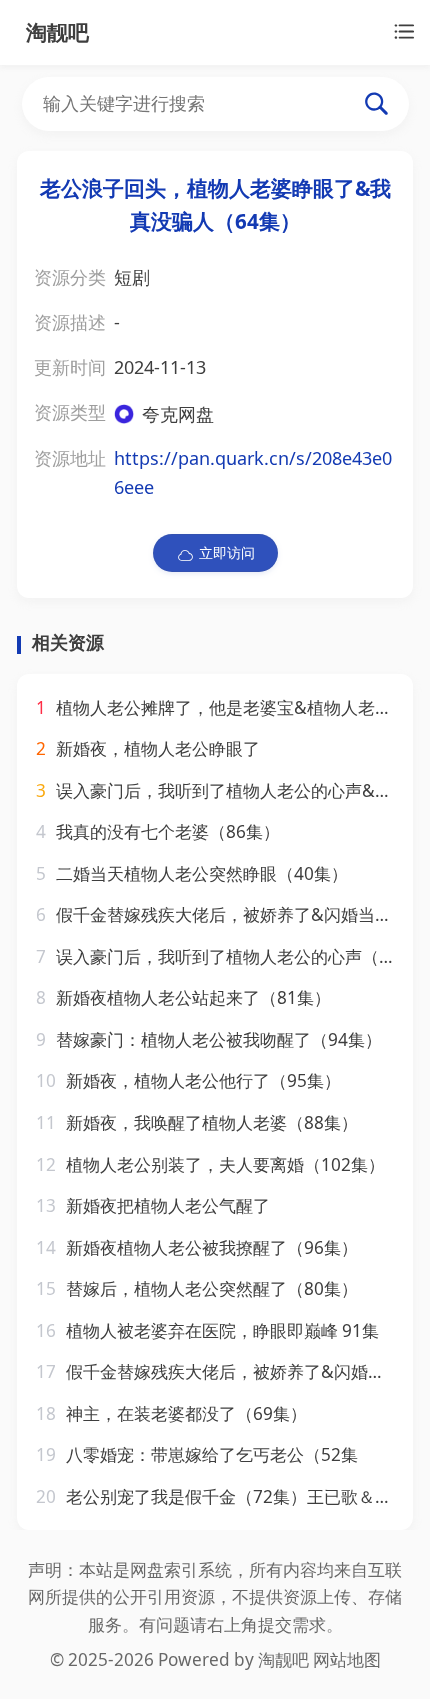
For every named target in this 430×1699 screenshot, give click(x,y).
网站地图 (347, 1659)
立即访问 (227, 552)
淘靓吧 (283, 1659)
